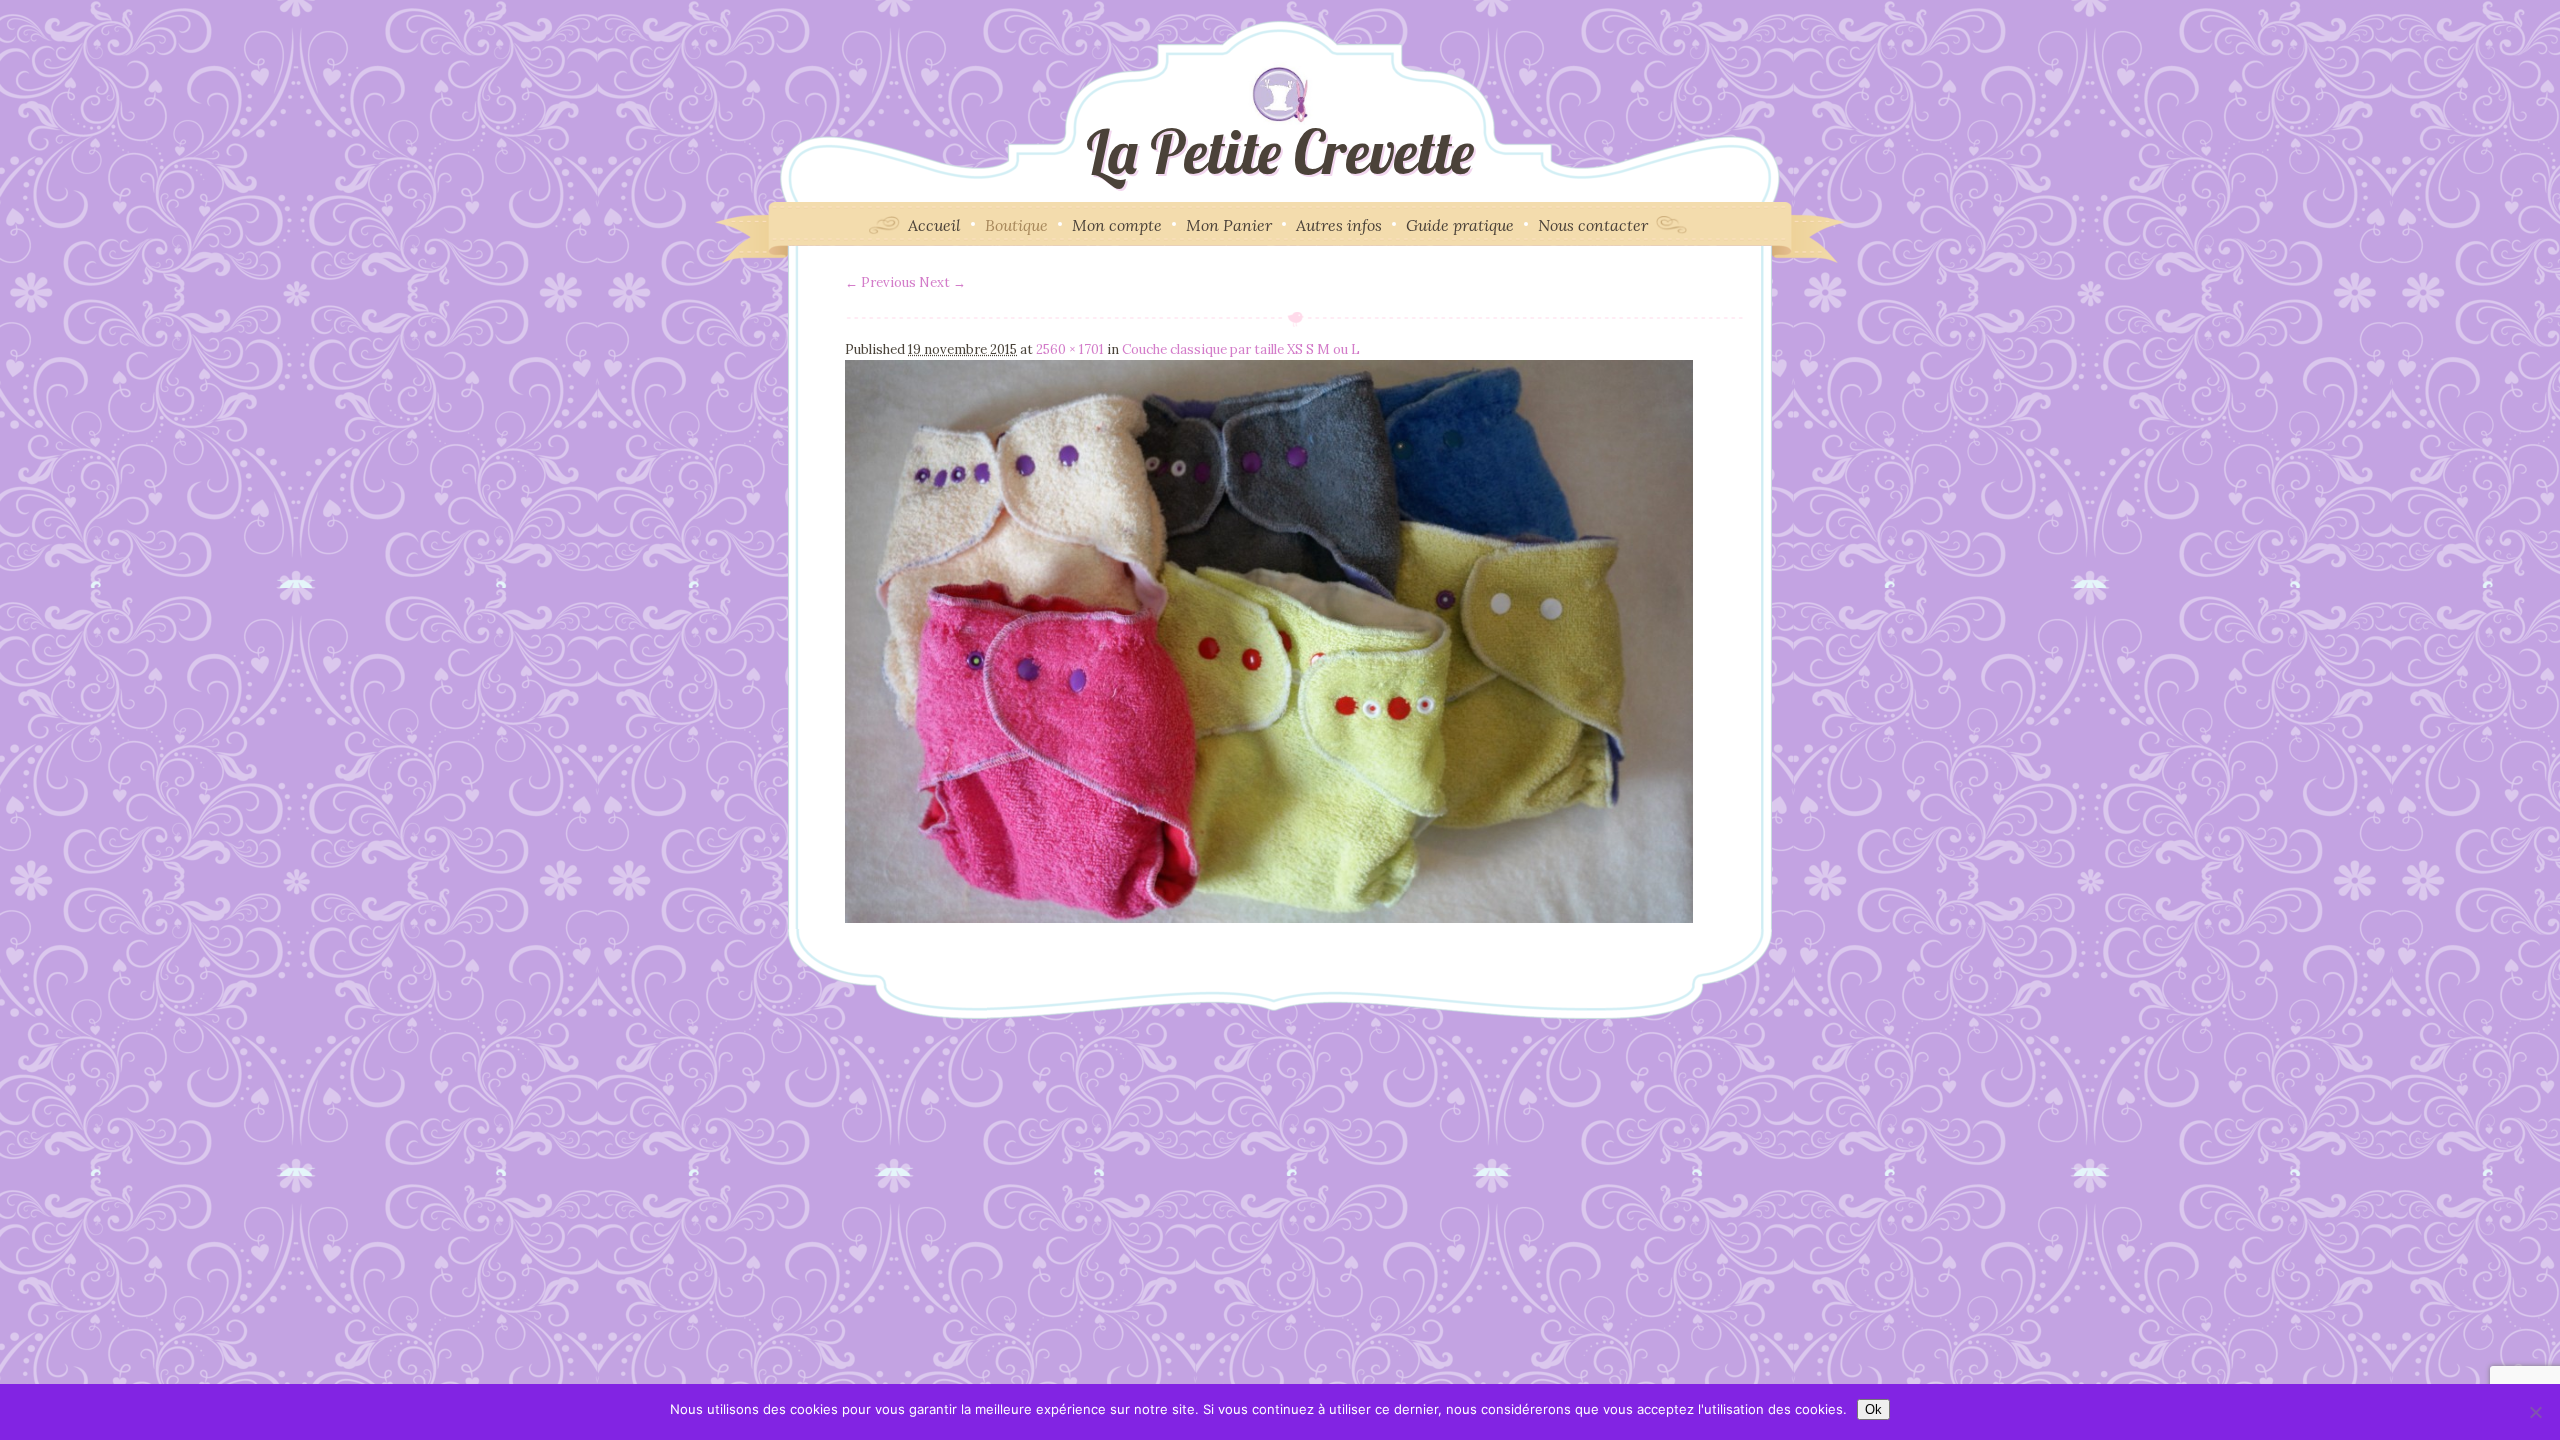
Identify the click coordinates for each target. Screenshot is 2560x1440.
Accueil (934, 225)
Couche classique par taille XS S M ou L (1241, 349)
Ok (1873, 1409)
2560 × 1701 (1070, 349)
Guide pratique (1460, 225)
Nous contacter (1593, 225)
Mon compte (1117, 225)
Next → (942, 282)
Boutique (1016, 225)
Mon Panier (1229, 225)
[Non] (2535, 1412)
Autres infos (1339, 225)
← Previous (880, 282)
